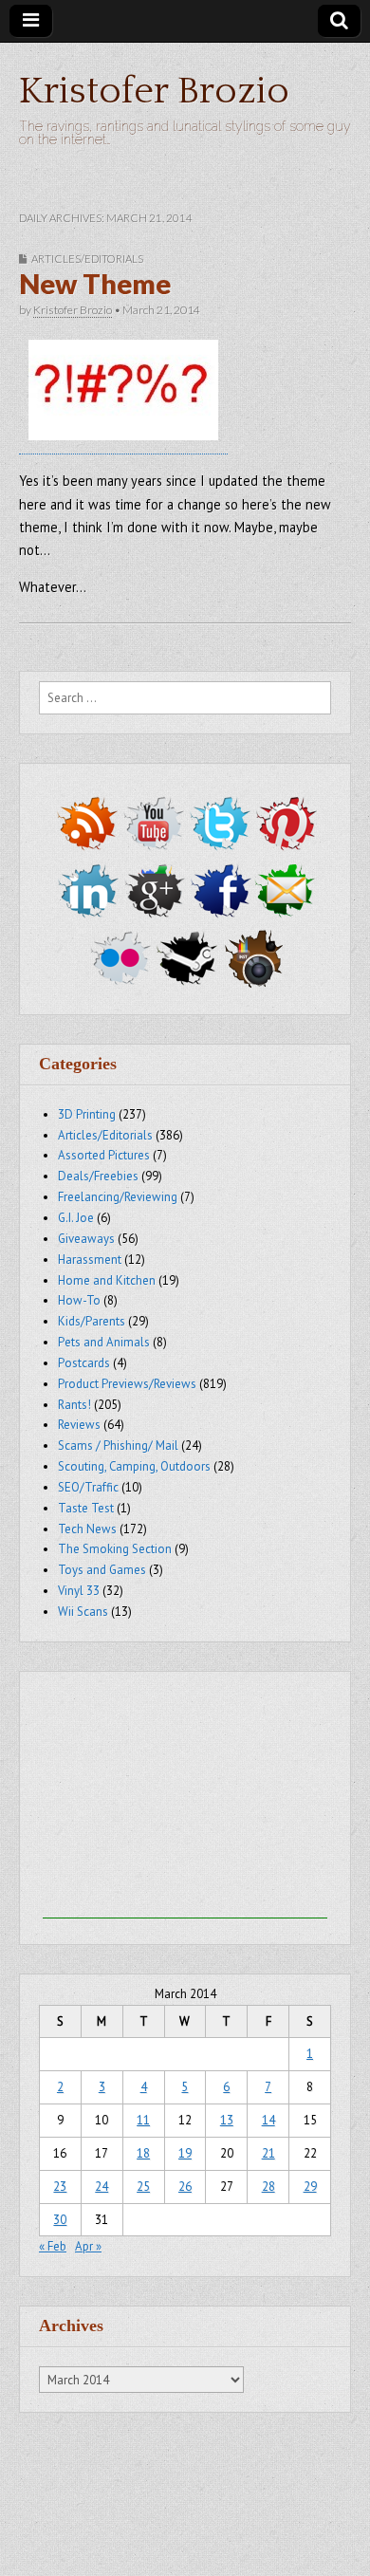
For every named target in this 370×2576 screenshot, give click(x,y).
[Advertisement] (185, 1800)
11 (143, 2120)
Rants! (74, 1405)
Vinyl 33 (79, 1591)
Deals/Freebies (98, 1176)
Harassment (90, 1260)
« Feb (53, 2246)
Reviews (79, 1425)
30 (60, 2220)
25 (143, 2187)
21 (268, 2153)
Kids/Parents (92, 1321)
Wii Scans (83, 1612)
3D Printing (87, 1114)
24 (102, 2187)
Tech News (87, 1529)
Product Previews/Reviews (127, 1384)
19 (185, 2153)
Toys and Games (102, 1570)
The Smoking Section (115, 1549)
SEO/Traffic (88, 1487)
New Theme (95, 284)
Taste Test (86, 1508)
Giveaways (86, 1239)
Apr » (88, 2246)
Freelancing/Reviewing (118, 1197)
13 (227, 2120)
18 (143, 2153)
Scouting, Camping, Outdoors (134, 1466)
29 (310, 2187)
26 (185, 2187)
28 (268, 2187)
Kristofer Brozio (154, 91)
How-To (79, 1300)
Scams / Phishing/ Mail (118, 1446)
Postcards (84, 1363)
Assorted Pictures (104, 1155)
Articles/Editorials (87, 259)
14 (268, 2120)
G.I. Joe (76, 1218)
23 (60, 2187)
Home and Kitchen (107, 1280)
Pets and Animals (104, 1342)
